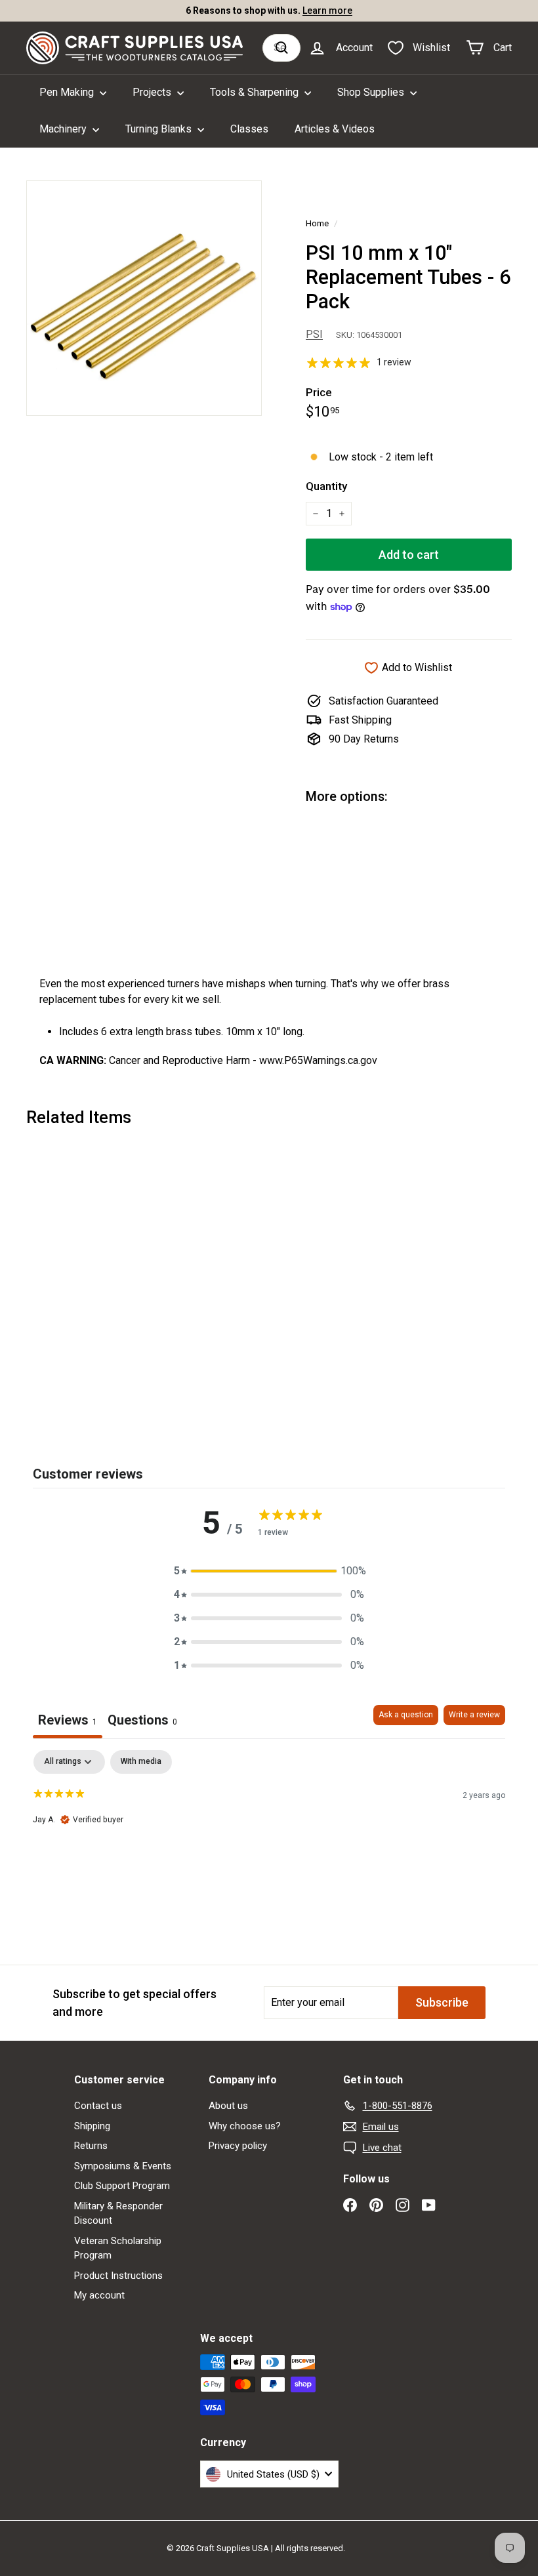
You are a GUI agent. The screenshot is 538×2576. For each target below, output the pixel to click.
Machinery (64, 129)
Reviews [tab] (68, 1720)
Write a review (474, 1715)
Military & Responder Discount (118, 2214)
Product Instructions (118, 2276)
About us (228, 2106)
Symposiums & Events (123, 2166)
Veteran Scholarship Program (118, 2248)
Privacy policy (238, 2146)
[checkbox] (141, 1762)
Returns (91, 2146)
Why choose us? (245, 2126)
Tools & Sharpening (256, 92)
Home (317, 223)
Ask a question (406, 1715)
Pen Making (68, 92)
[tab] (142, 1722)
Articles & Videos (335, 129)
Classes (249, 129)
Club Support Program (122, 2186)
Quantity (326, 486)
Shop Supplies (372, 92)
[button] (269, 1571)
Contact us (98, 2106)
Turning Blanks (160, 129)
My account (99, 2295)
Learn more (327, 10)
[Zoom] (144, 298)
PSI (314, 334)
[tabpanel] (269, 1834)
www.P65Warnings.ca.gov (318, 1060)
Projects (153, 92)
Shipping (92, 2126)
